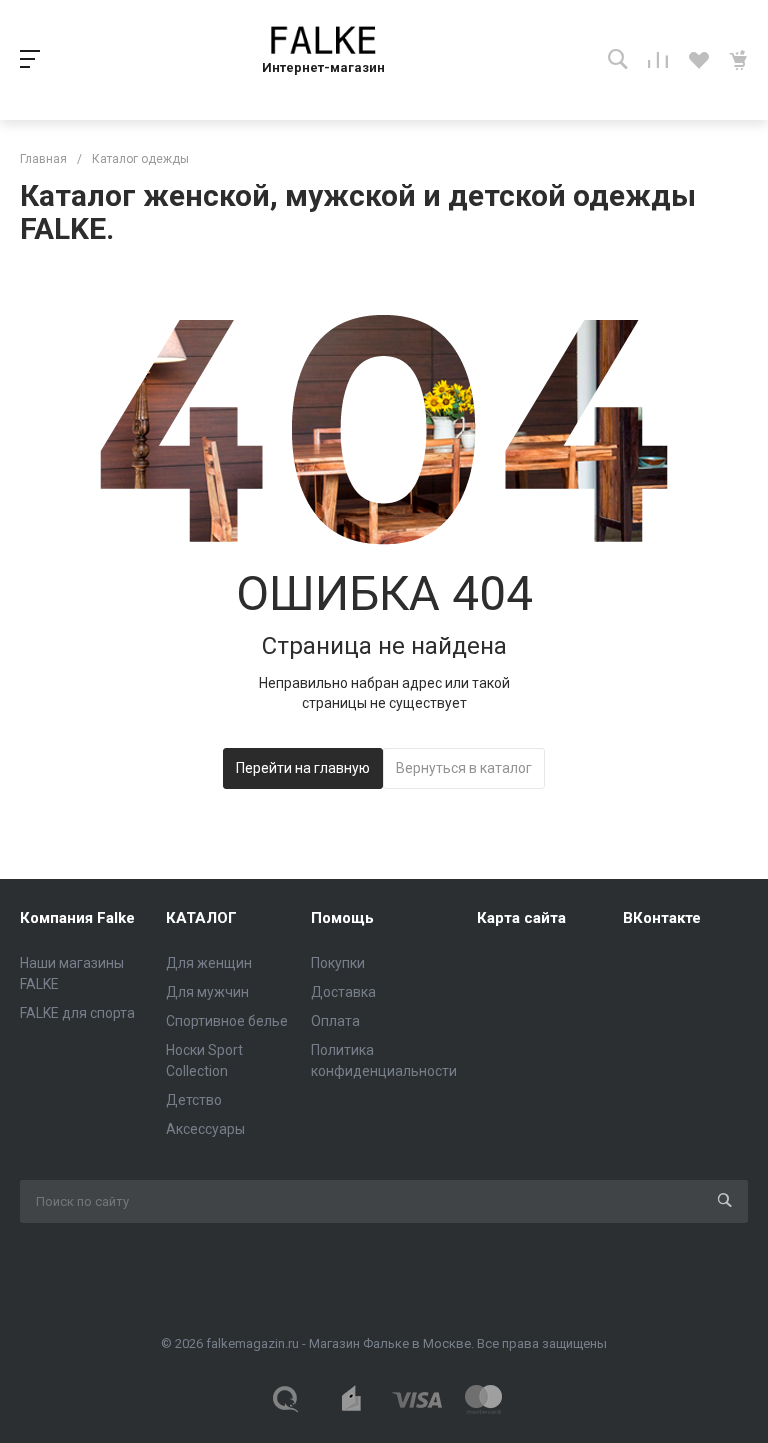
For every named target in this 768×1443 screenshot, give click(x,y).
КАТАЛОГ (201, 918)
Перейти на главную (303, 768)
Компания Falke (77, 918)
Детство (194, 1100)
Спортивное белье (227, 1021)
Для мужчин (207, 992)
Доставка (343, 992)
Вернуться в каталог (464, 768)
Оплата (335, 1021)
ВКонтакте (662, 918)
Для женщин (209, 963)
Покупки (338, 963)
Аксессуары (205, 1129)
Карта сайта (521, 918)
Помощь (342, 918)
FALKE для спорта (77, 1013)
